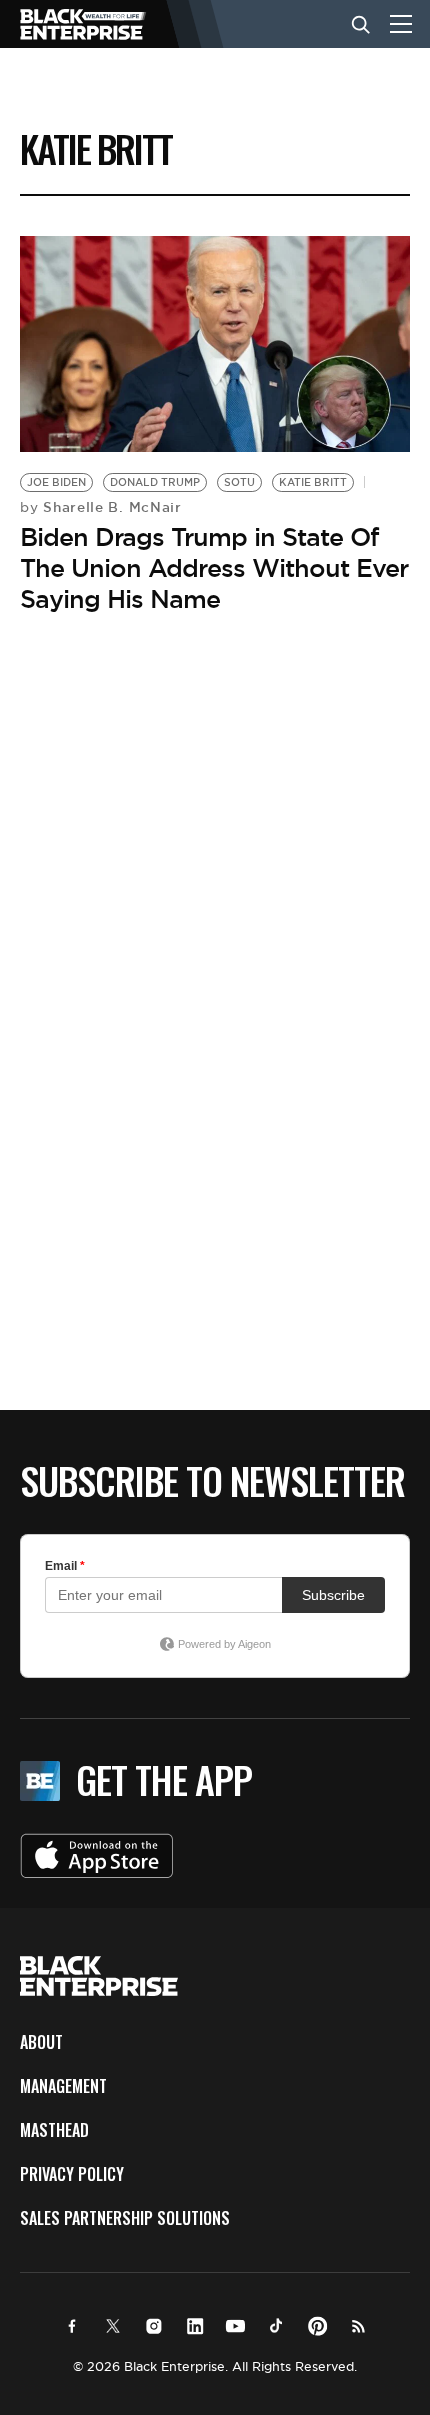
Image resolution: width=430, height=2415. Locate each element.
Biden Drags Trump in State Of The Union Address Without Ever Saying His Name (214, 568)
